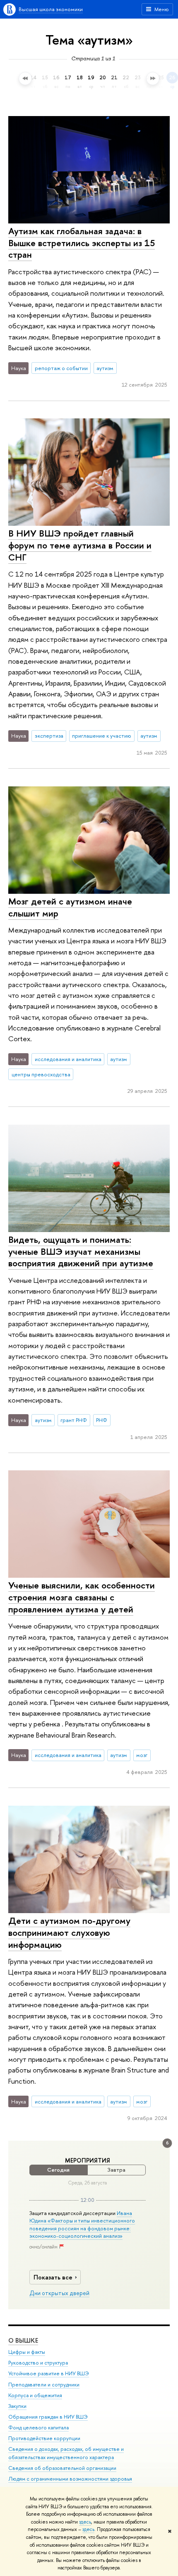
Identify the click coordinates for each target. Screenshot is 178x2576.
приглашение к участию (102, 736)
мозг (142, 1755)
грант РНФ (74, 1420)
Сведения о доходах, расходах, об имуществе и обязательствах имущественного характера (66, 2453)
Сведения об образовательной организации (62, 2468)
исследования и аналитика (68, 1059)
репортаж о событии (61, 368)
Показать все (53, 2277)
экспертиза (49, 736)
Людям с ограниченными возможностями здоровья (70, 2479)
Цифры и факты (27, 2352)
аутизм (105, 368)
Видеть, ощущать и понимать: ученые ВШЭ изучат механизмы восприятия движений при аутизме (81, 1251)
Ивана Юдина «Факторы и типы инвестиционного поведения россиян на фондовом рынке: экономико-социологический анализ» (82, 2224)
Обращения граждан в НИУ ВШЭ (48, 2417)
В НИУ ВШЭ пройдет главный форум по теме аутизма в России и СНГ (80, 545)
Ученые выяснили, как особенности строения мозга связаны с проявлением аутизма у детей (82, 1597)
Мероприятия (88, 2161)
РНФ (102, 1420)
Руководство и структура (38, 2363)
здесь (85, 2522)
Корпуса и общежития (35, 2395)
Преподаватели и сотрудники (44, 2385)
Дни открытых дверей (59, 2293)
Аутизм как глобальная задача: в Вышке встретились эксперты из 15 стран (82, 243)
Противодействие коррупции (44, 2438)
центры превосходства (41, 1074)
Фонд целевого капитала (38, 2428)
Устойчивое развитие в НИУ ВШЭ (49, 2373)
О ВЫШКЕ (23, 2340)
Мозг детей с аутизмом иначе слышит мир (70, 907)
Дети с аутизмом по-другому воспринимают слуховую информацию (69, 1932)
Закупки (17, 2406)
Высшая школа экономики (51, 9)
